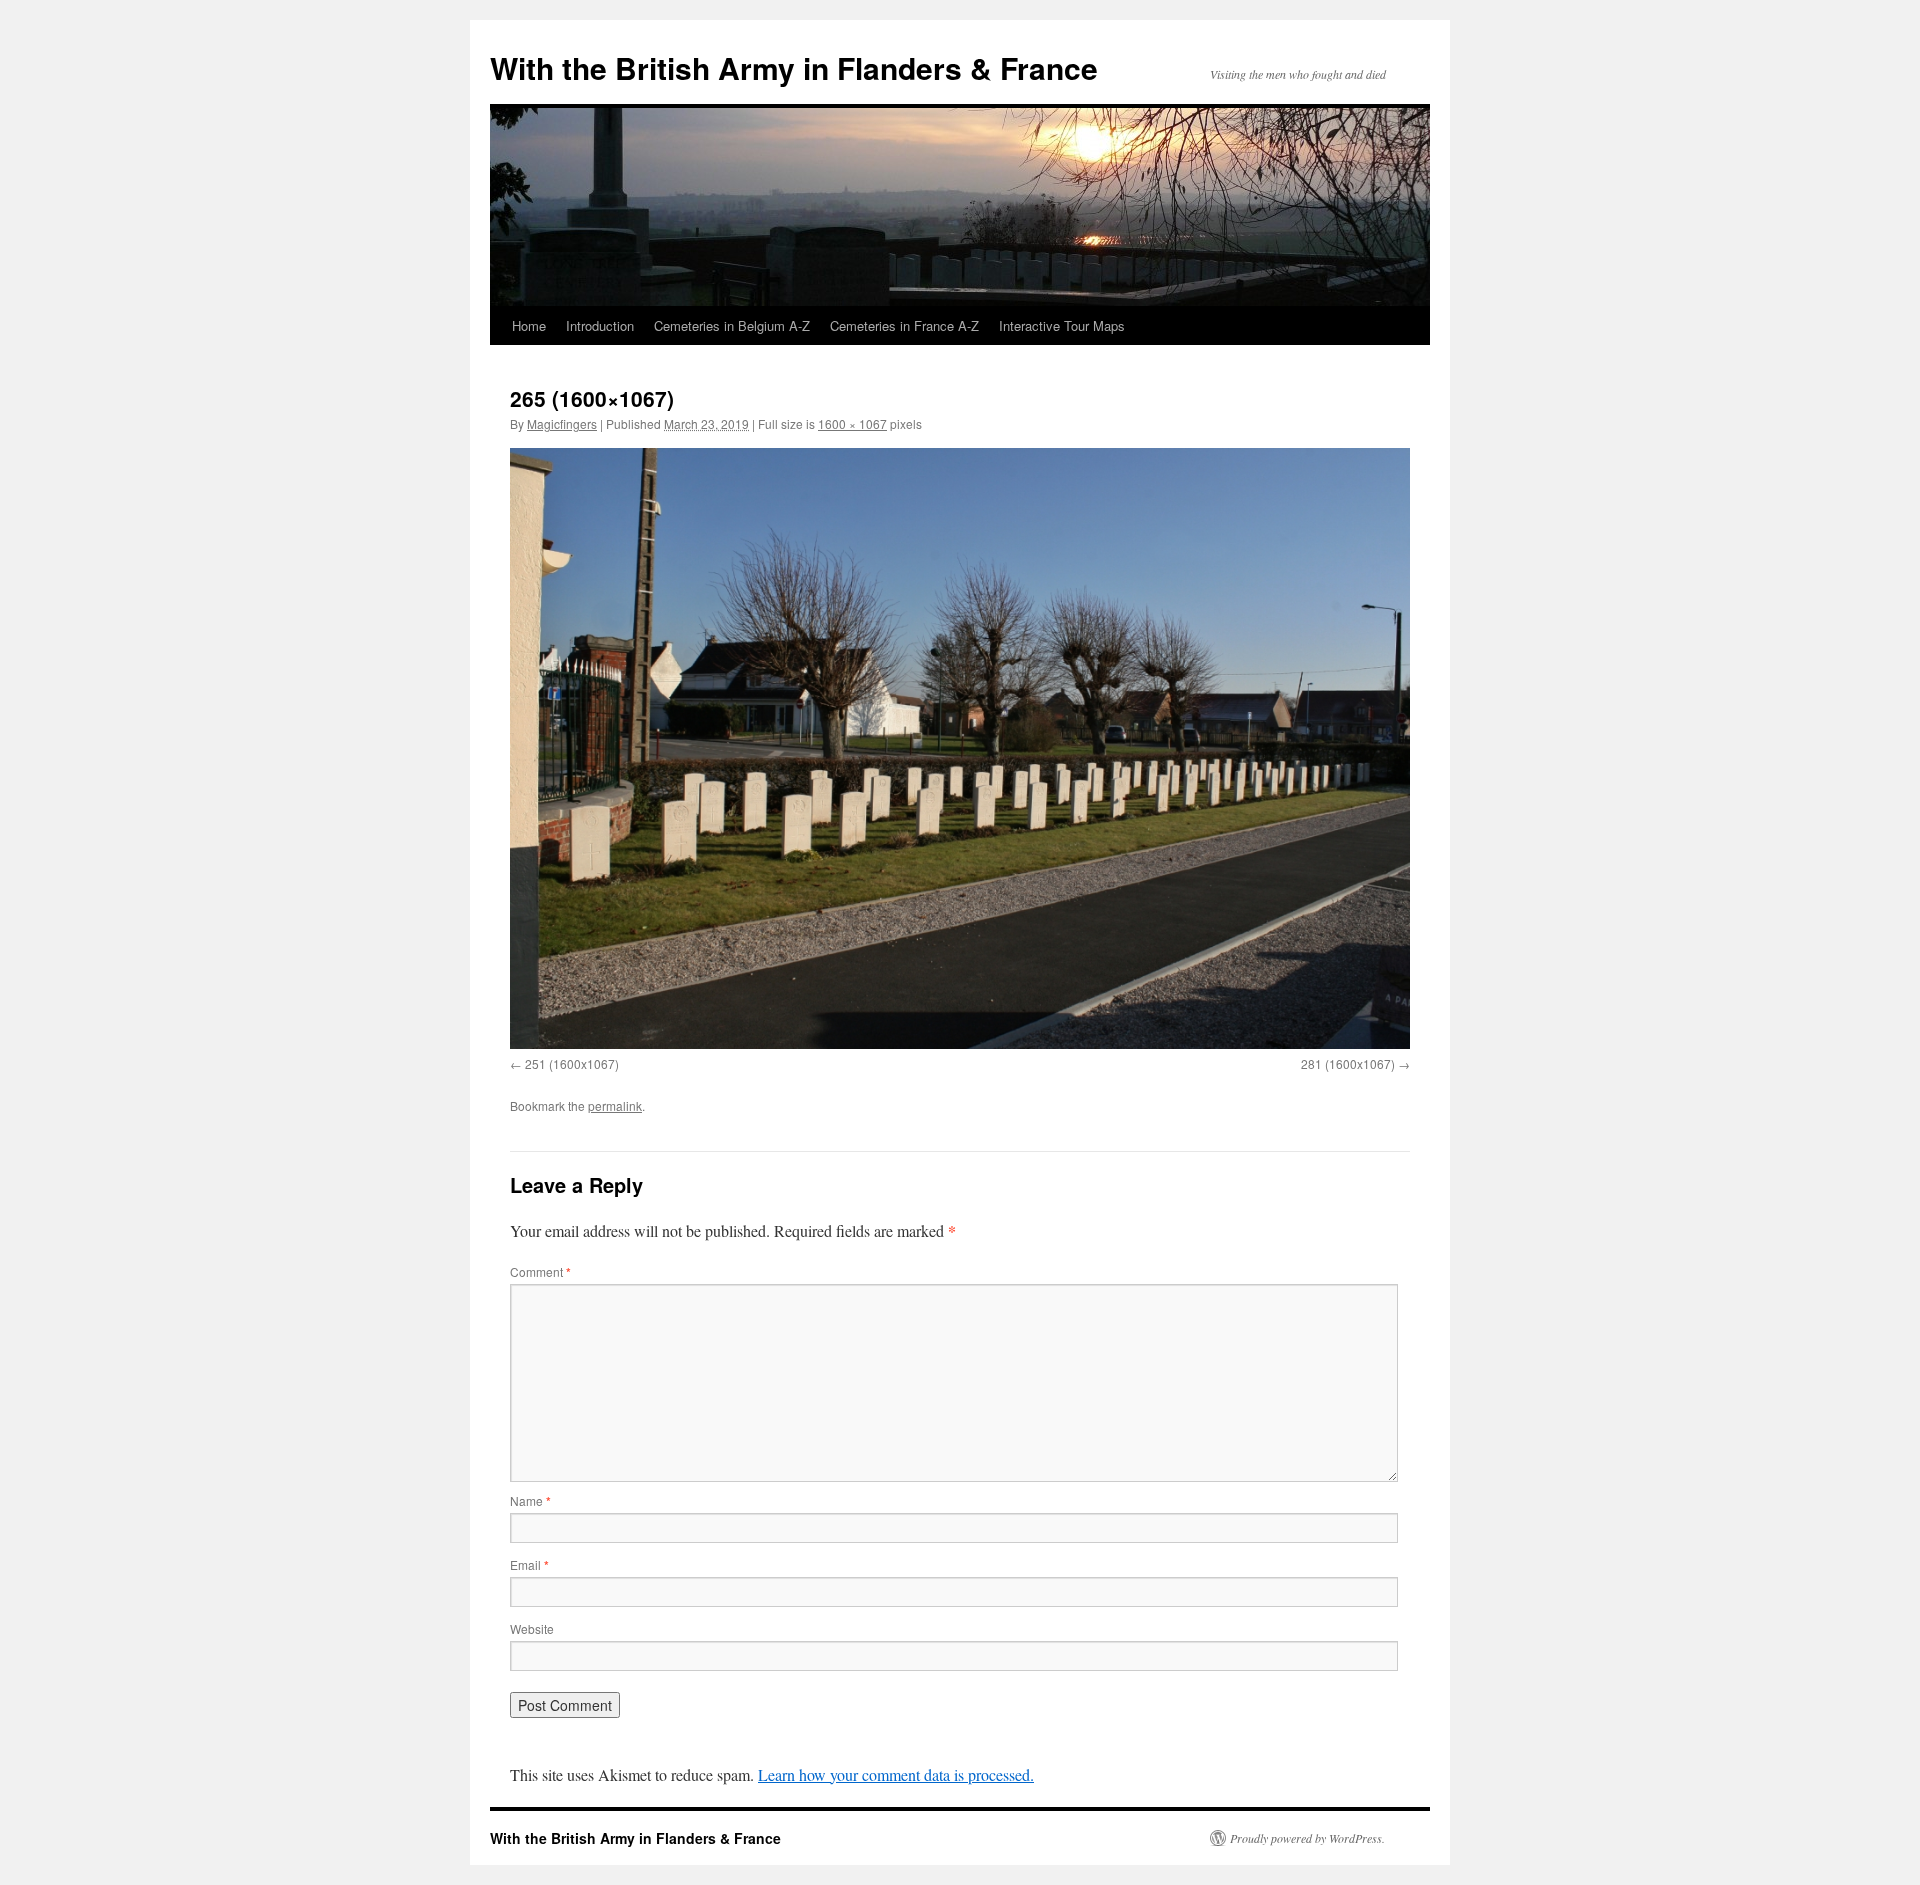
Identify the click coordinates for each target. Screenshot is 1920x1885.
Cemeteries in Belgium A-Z (732, 325)
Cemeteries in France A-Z (904, 325)
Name (530, 1500)
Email (529, 1564)
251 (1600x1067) (572, 1063)
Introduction (600, 325)
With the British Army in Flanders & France (794, 67)
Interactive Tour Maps (1062, 325)
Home (529, 325)
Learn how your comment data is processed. (896, 1774)
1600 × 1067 (852, 423)
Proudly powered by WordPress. (1307, 1838)
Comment (540, 1271)
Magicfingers (562, 423)
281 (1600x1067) (1348, 1063)
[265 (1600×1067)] (960, 748)
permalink (615, 1105)
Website (532, 1628)
